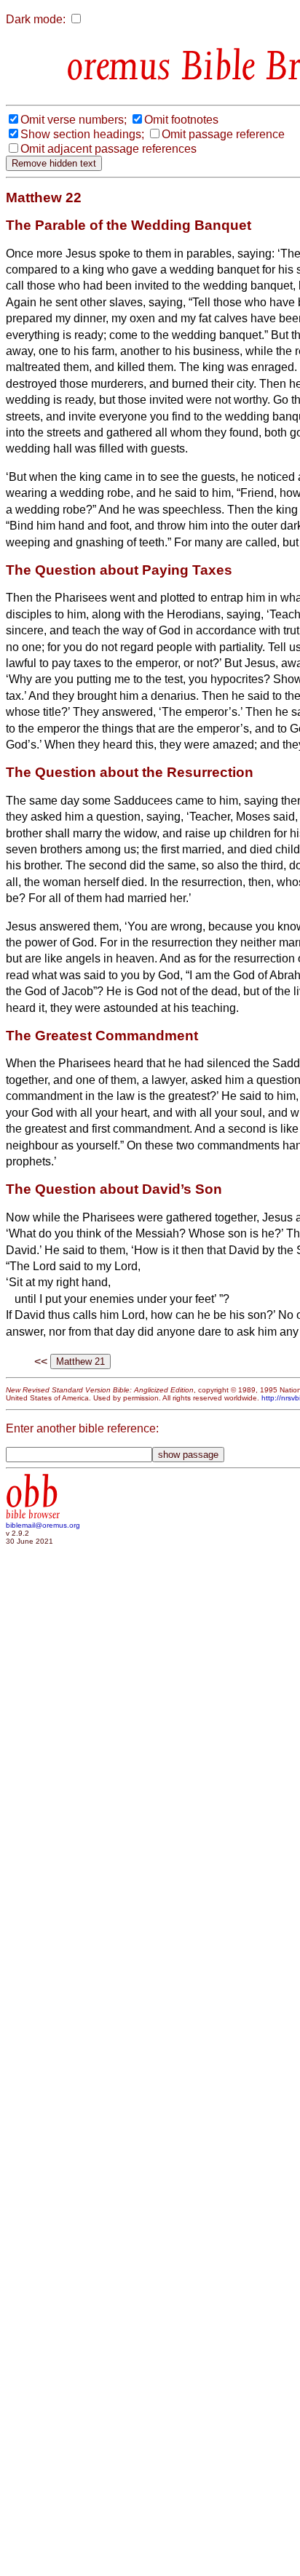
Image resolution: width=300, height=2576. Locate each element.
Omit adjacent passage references (108, 149)
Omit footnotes (181, 120)
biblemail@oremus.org (43, 1525)
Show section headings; (82, 134)
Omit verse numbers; (74, 120)
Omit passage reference (223, 134)
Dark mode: (36, 19)
